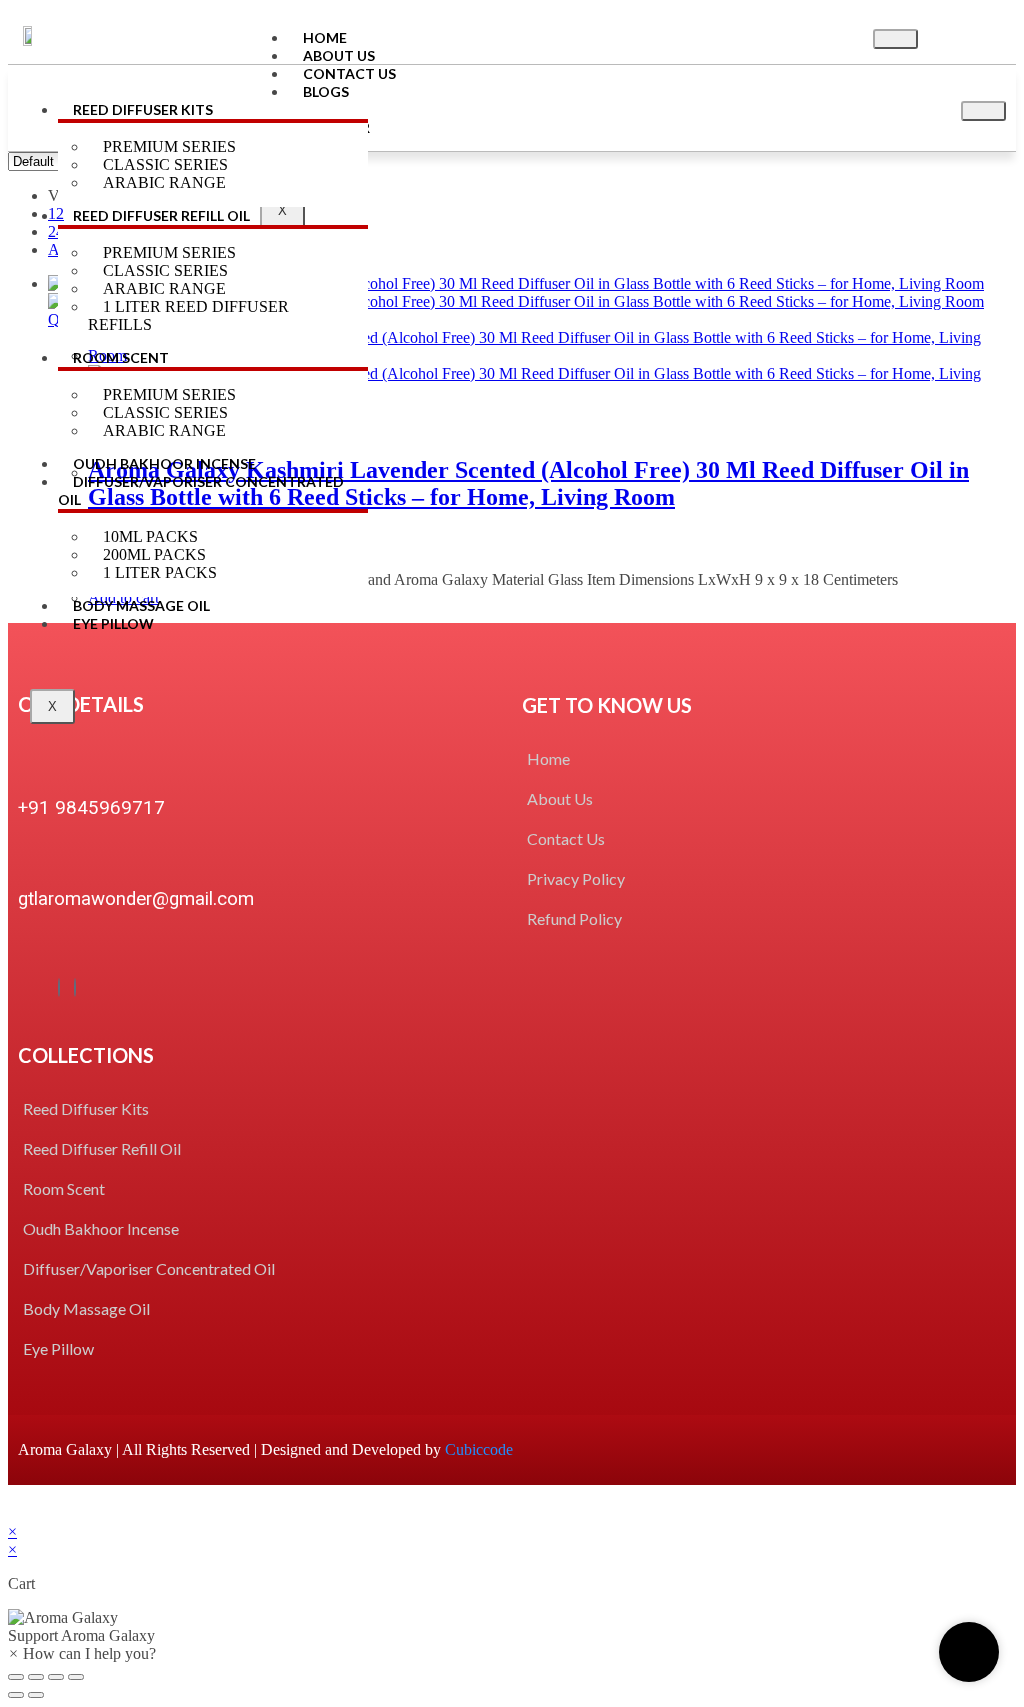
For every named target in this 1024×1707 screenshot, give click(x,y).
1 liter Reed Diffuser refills (188, 315)
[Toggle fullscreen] (56, 1677)
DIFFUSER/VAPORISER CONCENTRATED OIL (201, 490)
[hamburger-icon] (895, 39)
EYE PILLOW (113, 623)
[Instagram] (75, 987)
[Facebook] (59, 987)
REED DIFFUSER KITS (143, 109)
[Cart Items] (970, 36)
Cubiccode (479, 1449)
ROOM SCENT (121, 357)
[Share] (36, 1677)
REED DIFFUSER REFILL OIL (161, 215)
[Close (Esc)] (16, 1677)
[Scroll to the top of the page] (14, 1513)
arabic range (164, 430)
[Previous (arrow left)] (16, 1695)
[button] (512, 1627)
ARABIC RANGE (164, 182)
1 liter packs (160, 572)
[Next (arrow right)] (36, 1695)
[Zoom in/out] (76, 1677)
